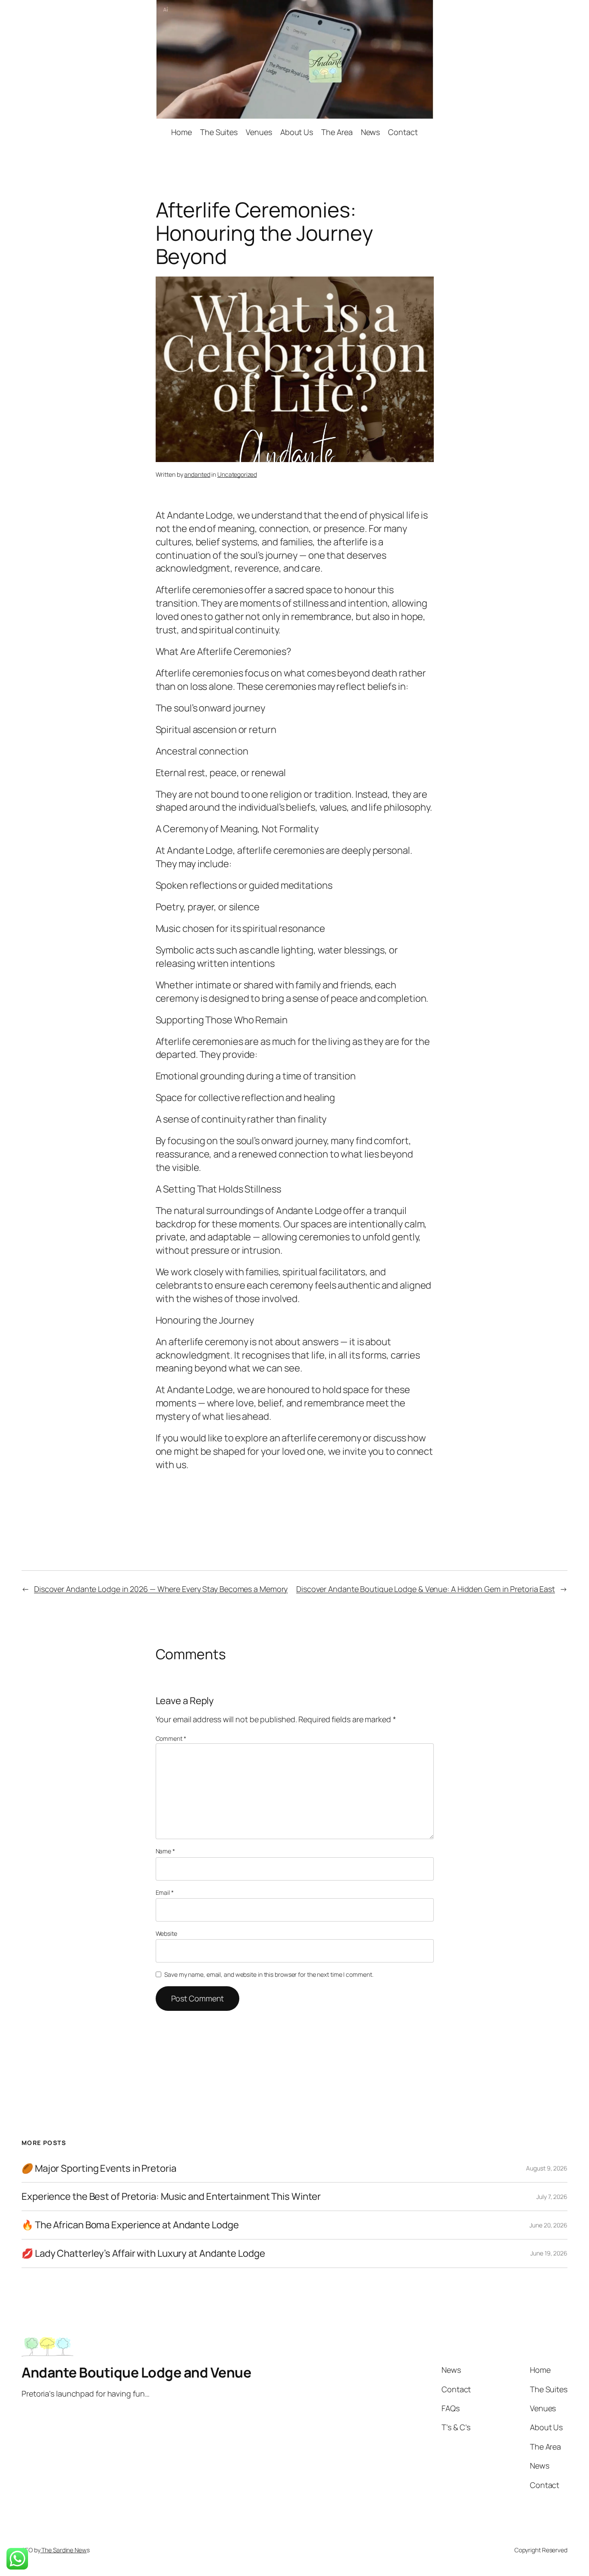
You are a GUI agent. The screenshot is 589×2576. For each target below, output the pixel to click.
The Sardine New (63, 2550)
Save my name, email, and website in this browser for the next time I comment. (269, 1974)
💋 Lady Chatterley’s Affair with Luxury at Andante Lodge (143, 2254)
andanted (197, 474)
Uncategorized (237, 474)
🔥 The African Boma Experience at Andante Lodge (130, 2225)
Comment (171, 1738)
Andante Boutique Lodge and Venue (136, 2372)
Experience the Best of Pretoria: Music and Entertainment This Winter (171, 2197)
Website (166, 1933)
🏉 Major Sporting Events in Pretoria (99, 2169)
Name (165, 1851)
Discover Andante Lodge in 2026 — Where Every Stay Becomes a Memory (161, 1589)
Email (165, 1892)
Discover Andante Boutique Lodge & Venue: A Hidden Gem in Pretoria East (426, 1589)
